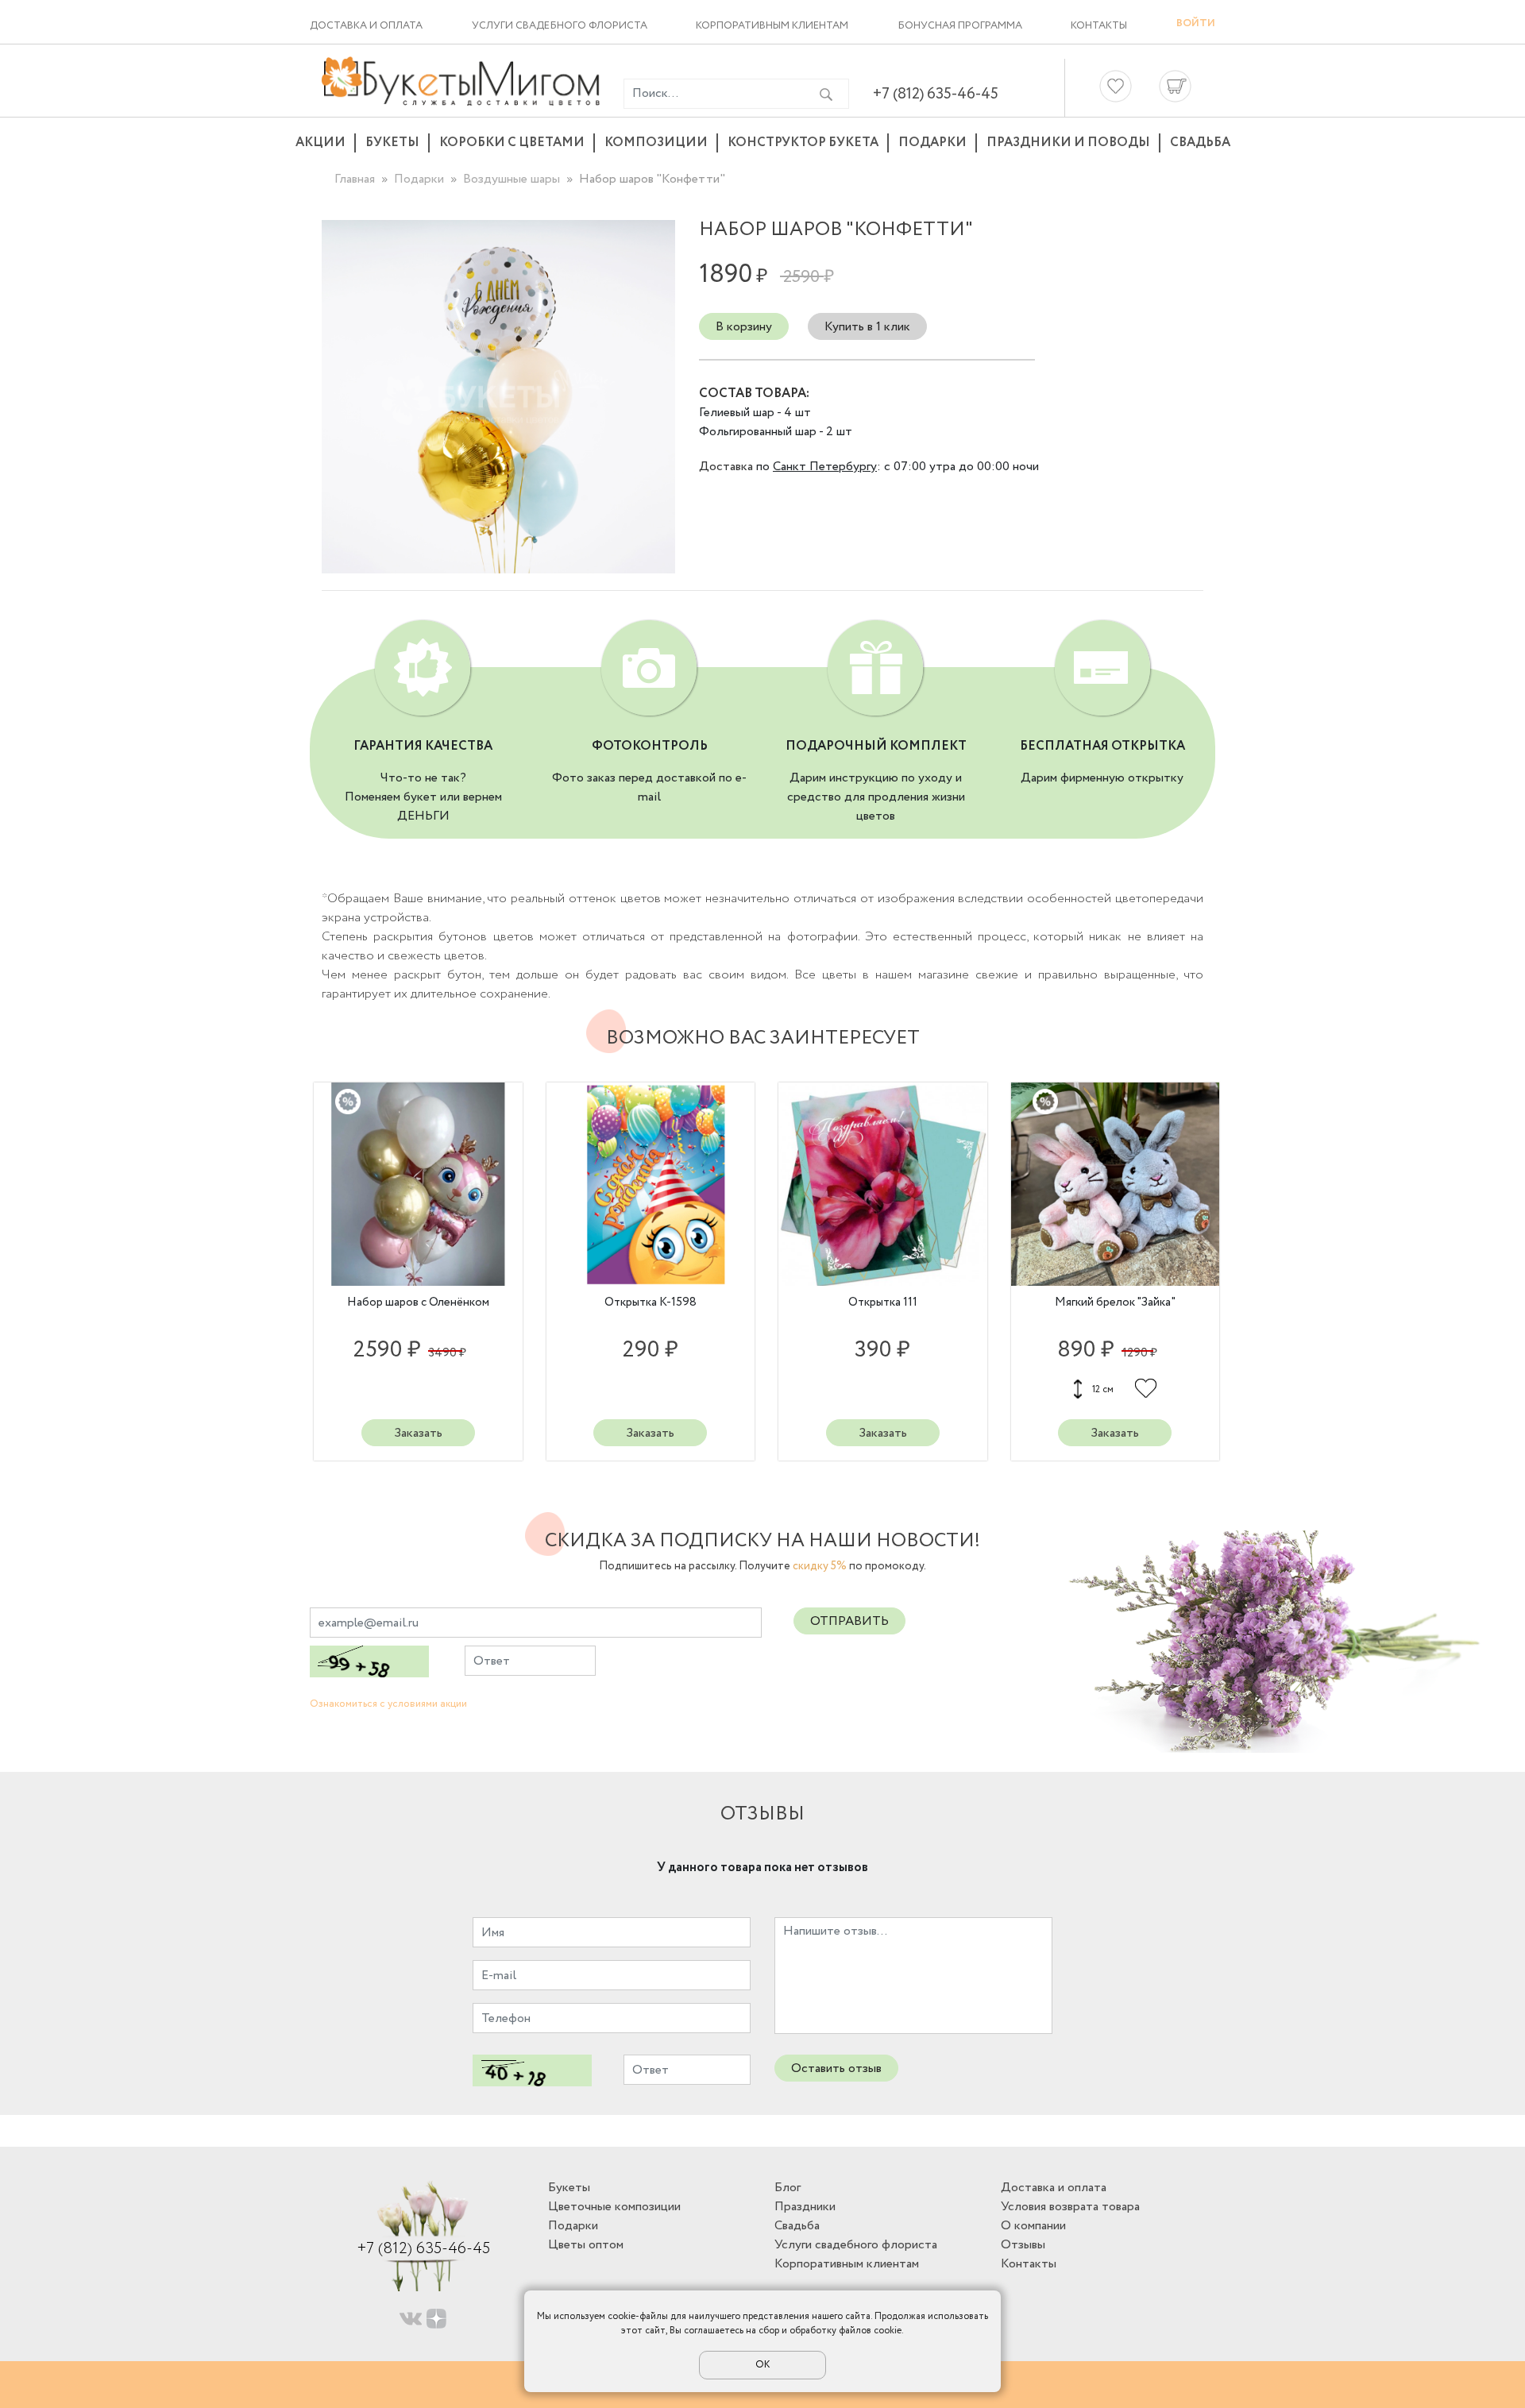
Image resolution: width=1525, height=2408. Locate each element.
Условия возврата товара (1070, 2207)
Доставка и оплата (366, 26)
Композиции (656, 143)
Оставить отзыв (836, 2068)
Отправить (849, 1621)
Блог (788, 2188)
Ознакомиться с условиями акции (388, 1704)
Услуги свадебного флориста (560, 26)
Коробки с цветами (512, 143)
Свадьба (1200, 143)
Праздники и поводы (1068, 143)
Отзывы (1023, 2245)
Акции (320, 143)
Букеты (392, 143)
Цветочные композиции (614, 2207)
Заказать (418, 1433)
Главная (355, 179)
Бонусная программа (960, 26)
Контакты (1099, 26)
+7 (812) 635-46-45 (936, 94)
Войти (1196, 23)
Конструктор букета (803, 143)
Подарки (932, 143)
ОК (762, 2365)
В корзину (744, 327)
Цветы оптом (586, 2245)
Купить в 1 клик (867, 327)
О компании (1033, 2226)
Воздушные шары (512, 179)
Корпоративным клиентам (772, 26)
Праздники (805, 2207)
